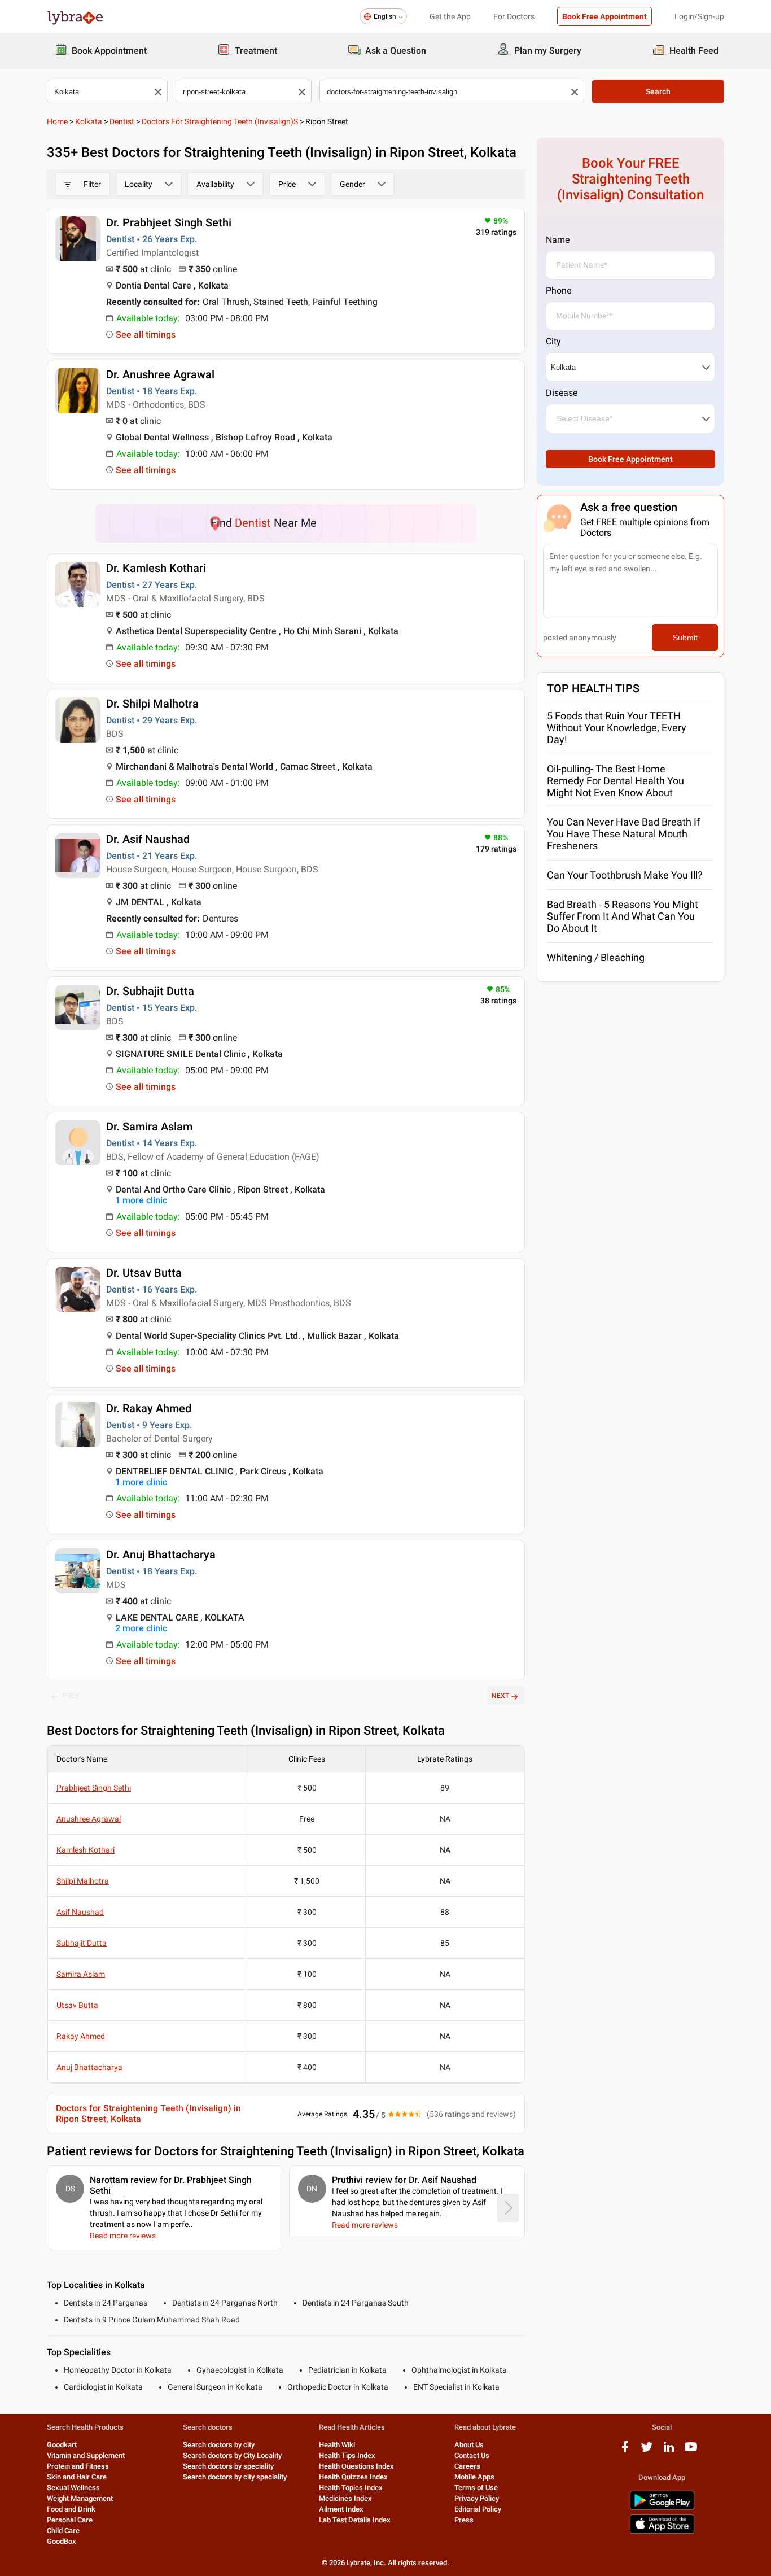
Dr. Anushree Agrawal (160, 374)
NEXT (500, 1696)
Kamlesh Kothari (86, 1850)
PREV (71, 1696)
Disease (562, 393)
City (553, 341)
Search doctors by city (219, 2445)
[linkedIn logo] (669, 2451)
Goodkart (62, 2445)
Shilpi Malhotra (83, 1881)
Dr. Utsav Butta (144, 1273)
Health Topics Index (351, 2488)
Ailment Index (341, 2509)
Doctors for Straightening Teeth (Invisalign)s (220, 121)
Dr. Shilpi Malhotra (152, 704)
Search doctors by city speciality (235, 2477)
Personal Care (70, 2520)
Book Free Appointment (604, 16)
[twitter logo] (647, 2451)
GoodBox (62, 2541)
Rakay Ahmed (81, 2036)
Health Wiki (337, 2445)
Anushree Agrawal (89, 1819)
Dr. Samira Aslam (149, 1127)
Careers (467, 2466)
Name (558, 240)
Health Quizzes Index (353, 2477)
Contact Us (472, 2455)
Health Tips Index (347, 2455)
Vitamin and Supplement (86, 2455)
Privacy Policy (477, 2498)
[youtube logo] (691, 2451)
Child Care (63, 2531)
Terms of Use (476, 2488)
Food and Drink (71, 2509)
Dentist (122, 121)
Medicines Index (345, 2498)
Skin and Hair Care (77, 2477)
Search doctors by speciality (228, 2466)
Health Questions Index (356, 2466)
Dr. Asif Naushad (148, 839)
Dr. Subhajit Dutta (150, 991)
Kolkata (89, 121)
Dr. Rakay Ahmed (149, 1408)
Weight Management (80, 2498)
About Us (469, 2445)
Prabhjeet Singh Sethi (94, 1788)
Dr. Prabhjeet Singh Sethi (169, 222)
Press (464, 2520)
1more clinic (141, 1200)
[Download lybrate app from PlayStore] (662, 2508)
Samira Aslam (81, 1974)
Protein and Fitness (78, 2466)
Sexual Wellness (73, 2488)
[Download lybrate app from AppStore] (662, 2532)
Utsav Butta (77, 2005)
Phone (558, 291)
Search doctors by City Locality (232, 2455)
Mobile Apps (474, 2477)
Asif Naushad (80, 1912)
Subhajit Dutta (82, 1943)
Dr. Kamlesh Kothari (156, 568)
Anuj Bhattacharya (89, 2067)
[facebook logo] (625, 2451)
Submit (685, 638)
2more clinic (141, 1628)
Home (57, 121)
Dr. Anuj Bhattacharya (161, 1555)
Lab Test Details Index (355, 2520)
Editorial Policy (478, 2509)
